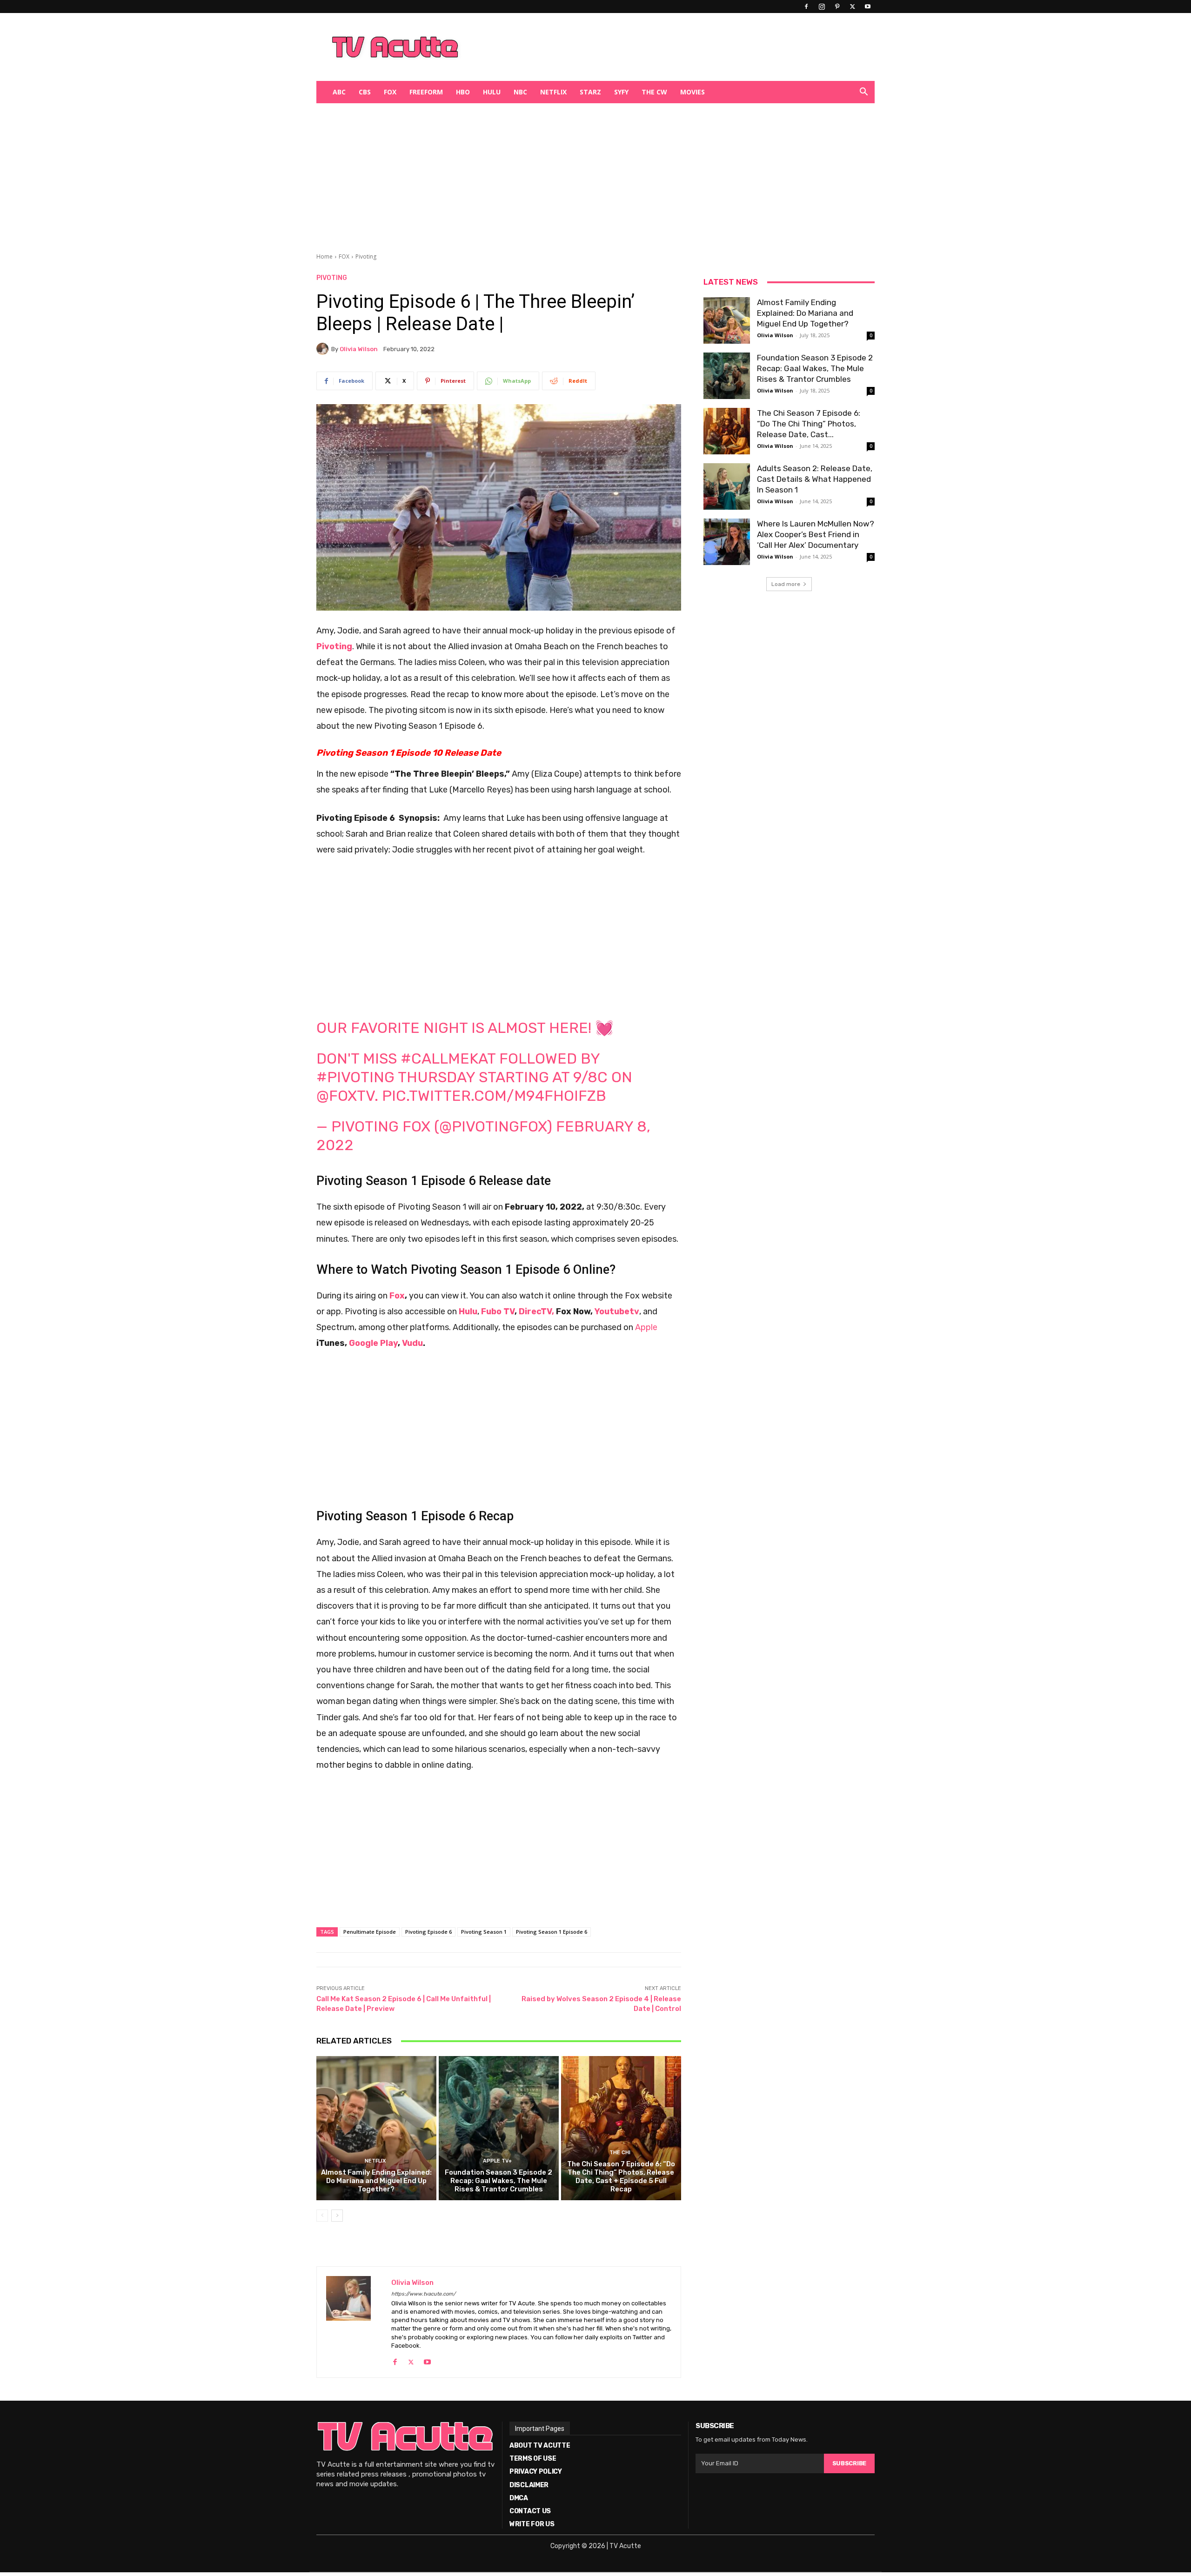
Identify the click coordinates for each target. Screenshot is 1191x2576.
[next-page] (337, 2216)
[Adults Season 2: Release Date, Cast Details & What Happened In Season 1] (727, 486)
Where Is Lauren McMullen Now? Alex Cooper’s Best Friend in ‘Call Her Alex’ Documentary (816, 534)
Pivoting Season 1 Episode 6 (552, 1932)
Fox (396, 1296)
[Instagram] (822, 7)
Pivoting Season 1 (484, 1932)
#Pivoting (355, 1077)
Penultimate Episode (370, 1932)
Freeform (426, 92)
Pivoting (366, 256)
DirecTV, (536, 1311)
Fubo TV (498, 1311)
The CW (654, 92)
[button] (863, 93)
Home (325, 256)
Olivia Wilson (359, 349)
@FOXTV (345, 1096)
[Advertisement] (644, 47)
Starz (590, 92)
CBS (365, 92)
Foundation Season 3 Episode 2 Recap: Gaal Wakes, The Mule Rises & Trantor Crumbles (498, 2181)
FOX (390, 92)
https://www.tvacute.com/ (423, 2294)
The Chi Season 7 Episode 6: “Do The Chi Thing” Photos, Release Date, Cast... (809, 424)
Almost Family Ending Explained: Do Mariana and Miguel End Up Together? (376, 2181)
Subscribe (849, 2463)
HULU (492, 92)
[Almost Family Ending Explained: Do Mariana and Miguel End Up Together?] (376, 2128)
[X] (852, 7)
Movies (693, 92)
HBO (463, 92)
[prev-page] (322, 2216)
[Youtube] (868, 7)
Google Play (373, 1343)
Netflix (553, 92)
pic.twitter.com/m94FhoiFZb (494, 1096)
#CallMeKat (448, 1058)
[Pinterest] (837, 7)
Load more (786, 584)
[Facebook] (806, 7)
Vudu (412, 1343)
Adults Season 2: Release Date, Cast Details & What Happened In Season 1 (815, 479)
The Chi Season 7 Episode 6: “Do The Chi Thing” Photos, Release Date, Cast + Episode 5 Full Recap (621, 2177)
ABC (339, 92)
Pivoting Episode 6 (428, 1932)
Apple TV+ (497, 2161)
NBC (520, 92)
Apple (645, 1327)
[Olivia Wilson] (324, 349)
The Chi (620, 2153)
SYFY (621, 92)
